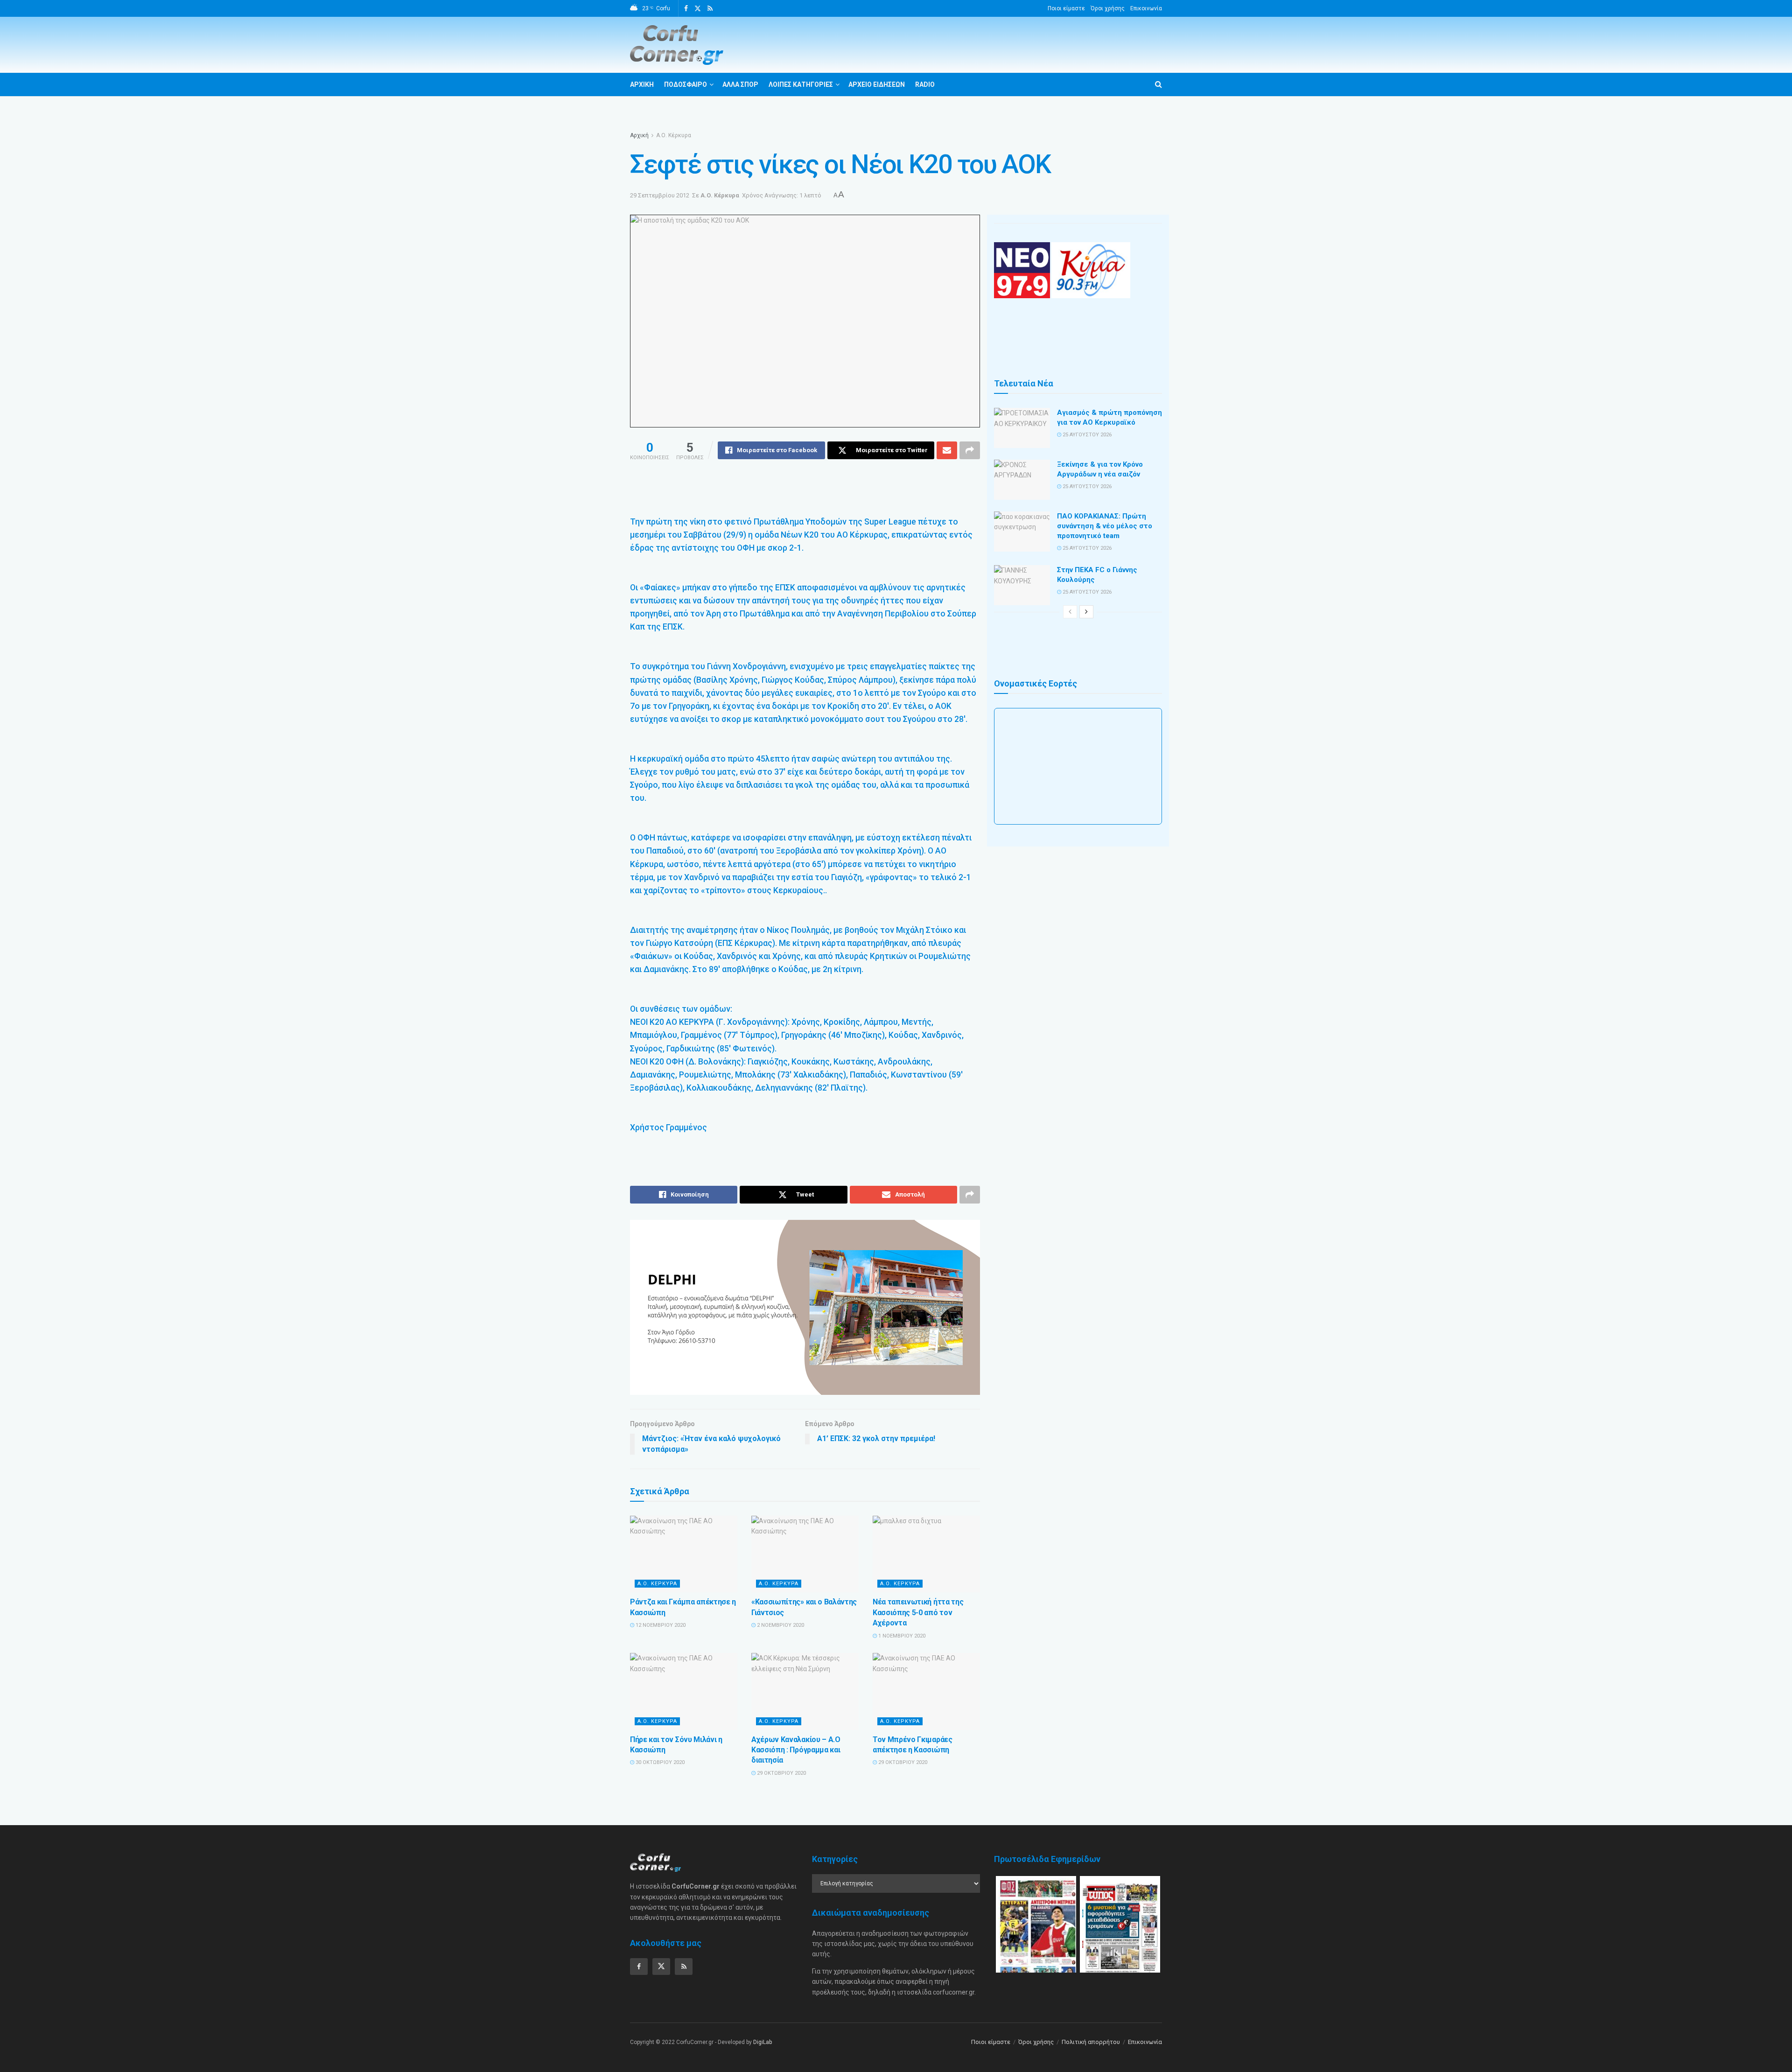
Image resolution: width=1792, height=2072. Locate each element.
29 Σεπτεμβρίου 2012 (660, 195)
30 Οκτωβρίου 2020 (659, 1762)
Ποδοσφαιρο (686, 84)
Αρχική (639, 135)
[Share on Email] (947, 450)
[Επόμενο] (1086, 612)
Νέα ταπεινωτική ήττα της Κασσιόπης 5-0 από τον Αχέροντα (918, 1612)
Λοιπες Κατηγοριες (801, 84)
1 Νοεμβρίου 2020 (901, 1636)
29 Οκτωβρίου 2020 (781, 1773)
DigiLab (763, 2042)
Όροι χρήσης (1108, 8)
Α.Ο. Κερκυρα (657, 1584)
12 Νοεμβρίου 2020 (660, 1625)
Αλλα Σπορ (740, 84)
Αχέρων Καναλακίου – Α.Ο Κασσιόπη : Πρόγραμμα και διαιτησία (796, 1750)
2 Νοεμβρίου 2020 (780, 1625)
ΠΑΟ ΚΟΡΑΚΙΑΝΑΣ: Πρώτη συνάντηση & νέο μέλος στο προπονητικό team (1105, 526)
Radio (925, 84)
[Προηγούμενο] (1070, 612)
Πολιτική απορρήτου (1091, 2042)
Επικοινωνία (1146, 8)
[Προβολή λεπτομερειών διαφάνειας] (805, 1307)
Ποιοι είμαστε (1066, 8)
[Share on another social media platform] (970, 450)
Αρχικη (642, 84)
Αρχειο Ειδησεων (877, 84)
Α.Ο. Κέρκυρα (674, 135)
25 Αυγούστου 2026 (1086, 435)
